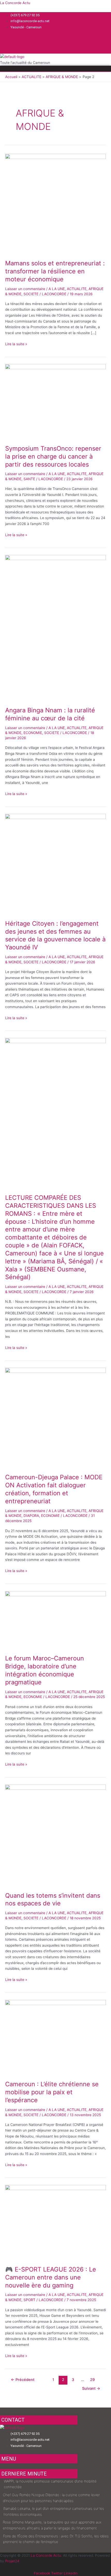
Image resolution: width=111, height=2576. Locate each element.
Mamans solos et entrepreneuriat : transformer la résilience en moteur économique (55, 271)
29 (92, 2380)
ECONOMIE (33, 733)
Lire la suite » (16, 344)
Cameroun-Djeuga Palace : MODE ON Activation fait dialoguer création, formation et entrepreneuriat (54, 1489)
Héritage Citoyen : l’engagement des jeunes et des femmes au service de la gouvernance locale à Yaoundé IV (55, 935)
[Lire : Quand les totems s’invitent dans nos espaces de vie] (55, 1835)
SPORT (29, 2300)
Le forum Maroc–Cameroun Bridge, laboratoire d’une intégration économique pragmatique (45, 1670)
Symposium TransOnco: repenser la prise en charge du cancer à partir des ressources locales (53, 456)
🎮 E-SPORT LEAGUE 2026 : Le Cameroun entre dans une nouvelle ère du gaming (51, 2277)
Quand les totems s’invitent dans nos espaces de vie (53, 1899)
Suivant (91, 2388)
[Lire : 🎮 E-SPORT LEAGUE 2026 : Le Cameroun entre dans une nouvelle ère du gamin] (55, 2222)
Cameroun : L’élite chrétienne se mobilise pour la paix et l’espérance (52, 2092)
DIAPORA (31, 1516)
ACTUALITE (77, 289)
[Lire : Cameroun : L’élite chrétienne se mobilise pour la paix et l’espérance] (55, 2037)
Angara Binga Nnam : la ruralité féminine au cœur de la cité (50, 714)
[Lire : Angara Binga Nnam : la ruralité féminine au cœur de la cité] (55, 628)
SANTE (29, 479)
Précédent (23, 2380)
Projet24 (12, 2561)
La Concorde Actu (15, 3)
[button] (55, 69)
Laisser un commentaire (25, 289)
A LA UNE (57, 289)
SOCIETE (31, 294)
